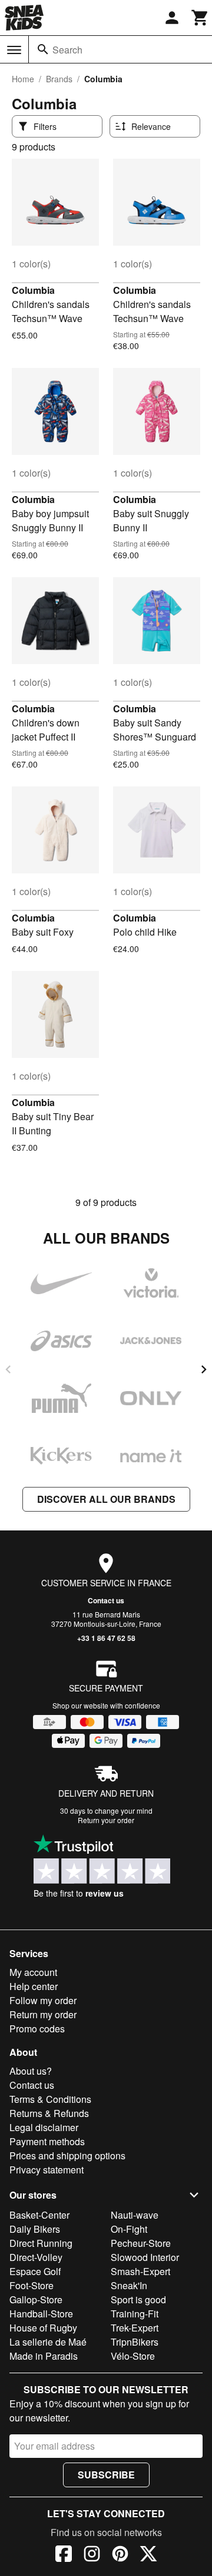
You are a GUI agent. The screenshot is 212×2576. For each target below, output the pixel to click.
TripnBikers (135, 2342)
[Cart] (200, 18)
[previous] (8, 1369)
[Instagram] (92, 2555)
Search (67, 50)
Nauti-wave (135, 2215)
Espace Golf (35, 2271)
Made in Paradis (44, 2356)
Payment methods (47, 2141)
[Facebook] (64, 2555)
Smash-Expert (140, 2271)
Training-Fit (135, 2314)
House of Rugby (43, 2328)
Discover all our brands (106, 1499)
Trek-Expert (135, 2328)
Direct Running (41, 2243)
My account (33, 1972)
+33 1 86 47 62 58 (106, 1638)
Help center (34, 1986)
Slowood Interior (145, 2257)
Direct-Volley (36, 2257)
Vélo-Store (133, 2356)
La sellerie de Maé (48, 2342)
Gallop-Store (36, 2299)
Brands (59, 79)
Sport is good (138, 2299)
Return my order (43, 2014)
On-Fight (129, 2229)
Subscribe (106, 2475)
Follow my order (43, 2000)
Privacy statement (47, 2170)
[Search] (43, 49)
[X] (148, 2555)
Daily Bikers (35, 2229)
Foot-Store (32, 2285)
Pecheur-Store (141, 2243)
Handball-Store (41, 2314)
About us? (31, 2071)
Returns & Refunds (49, 2113)
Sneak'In (129, 2285)
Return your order (106, 1820)
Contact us (106, 1600)
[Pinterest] (120, 2555)
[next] (204, 1369)
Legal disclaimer (44, 2127)
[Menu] (14, 50)
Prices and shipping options (67, 2155)
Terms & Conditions (50, 2099)
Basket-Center (39, 2215)
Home (23, 79)
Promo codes (37, 2029)
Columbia (33, 290)
